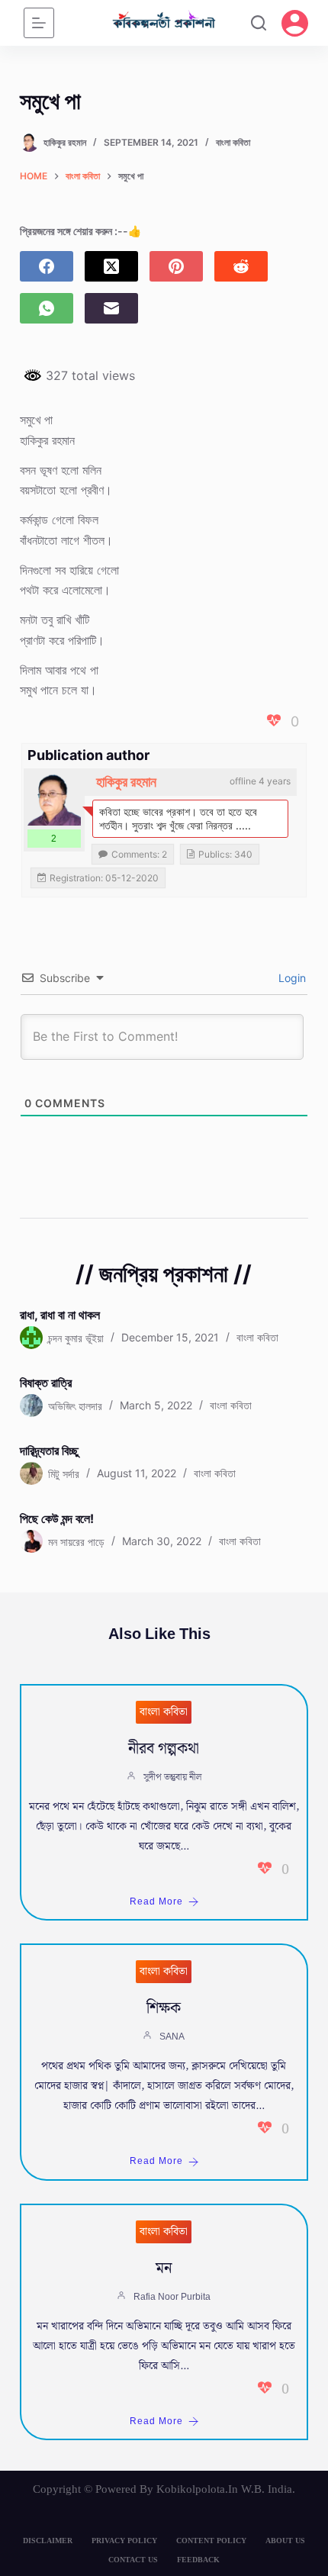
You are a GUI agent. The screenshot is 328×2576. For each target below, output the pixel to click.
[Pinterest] (176, 266)
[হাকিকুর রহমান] (54, 799)
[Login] (295, 23)
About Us (285, 2541)
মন (164, 2268)
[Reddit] (241, 266)
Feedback (198, 2560)
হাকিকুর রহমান (126, 782)
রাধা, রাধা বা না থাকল (60, 1315)
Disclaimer (48, 2541)
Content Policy (211, 2541)
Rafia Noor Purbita (172, 2297)
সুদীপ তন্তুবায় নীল (172, 1777)
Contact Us (133, 2560)
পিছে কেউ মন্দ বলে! (57, 1518)
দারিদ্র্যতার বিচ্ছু (49, 1451)
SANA (172, 2037)
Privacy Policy (124, 2541)
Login (291, 978)
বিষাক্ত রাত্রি (46, 1383)
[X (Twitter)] (111, 266)
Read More (156, 1902)
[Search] (259, 23)
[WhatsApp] (47, 308)
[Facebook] (47, 266)
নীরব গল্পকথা (164, 1749)
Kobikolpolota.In (197, 2489)
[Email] (111, 308)
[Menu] (39, 23)
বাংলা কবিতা (233, 142)
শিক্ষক (164, 2008)
